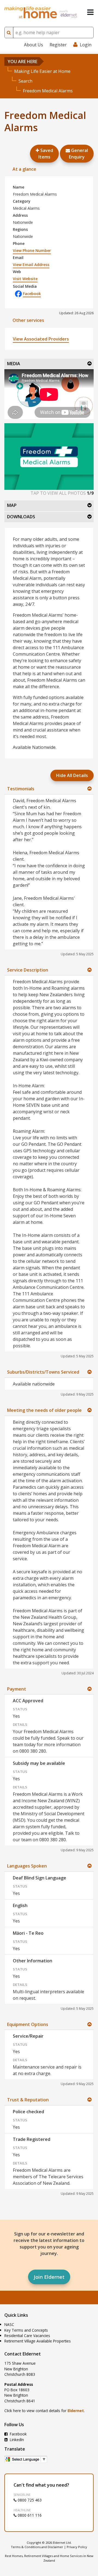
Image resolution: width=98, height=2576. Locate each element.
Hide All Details (72, 775)
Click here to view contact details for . (45, 2411)
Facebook (32, 294)
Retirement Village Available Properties (38, 2341)
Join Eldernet (49, 2277)
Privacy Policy (77, 2547)
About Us (33, 45)
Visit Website (25, 279)
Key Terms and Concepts (26, 2330)
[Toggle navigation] (90, 12)
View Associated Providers (41, 339)
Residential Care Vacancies (27, 2336)
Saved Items (46, 154)
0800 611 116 (29, 2515)
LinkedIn (16, 2440)
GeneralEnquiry (78, 154)
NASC (9, 2324)
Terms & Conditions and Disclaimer (37, 2547)
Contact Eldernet (23, 2354)
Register (58, 45)
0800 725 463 (29, 2500)
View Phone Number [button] (32, 250)
